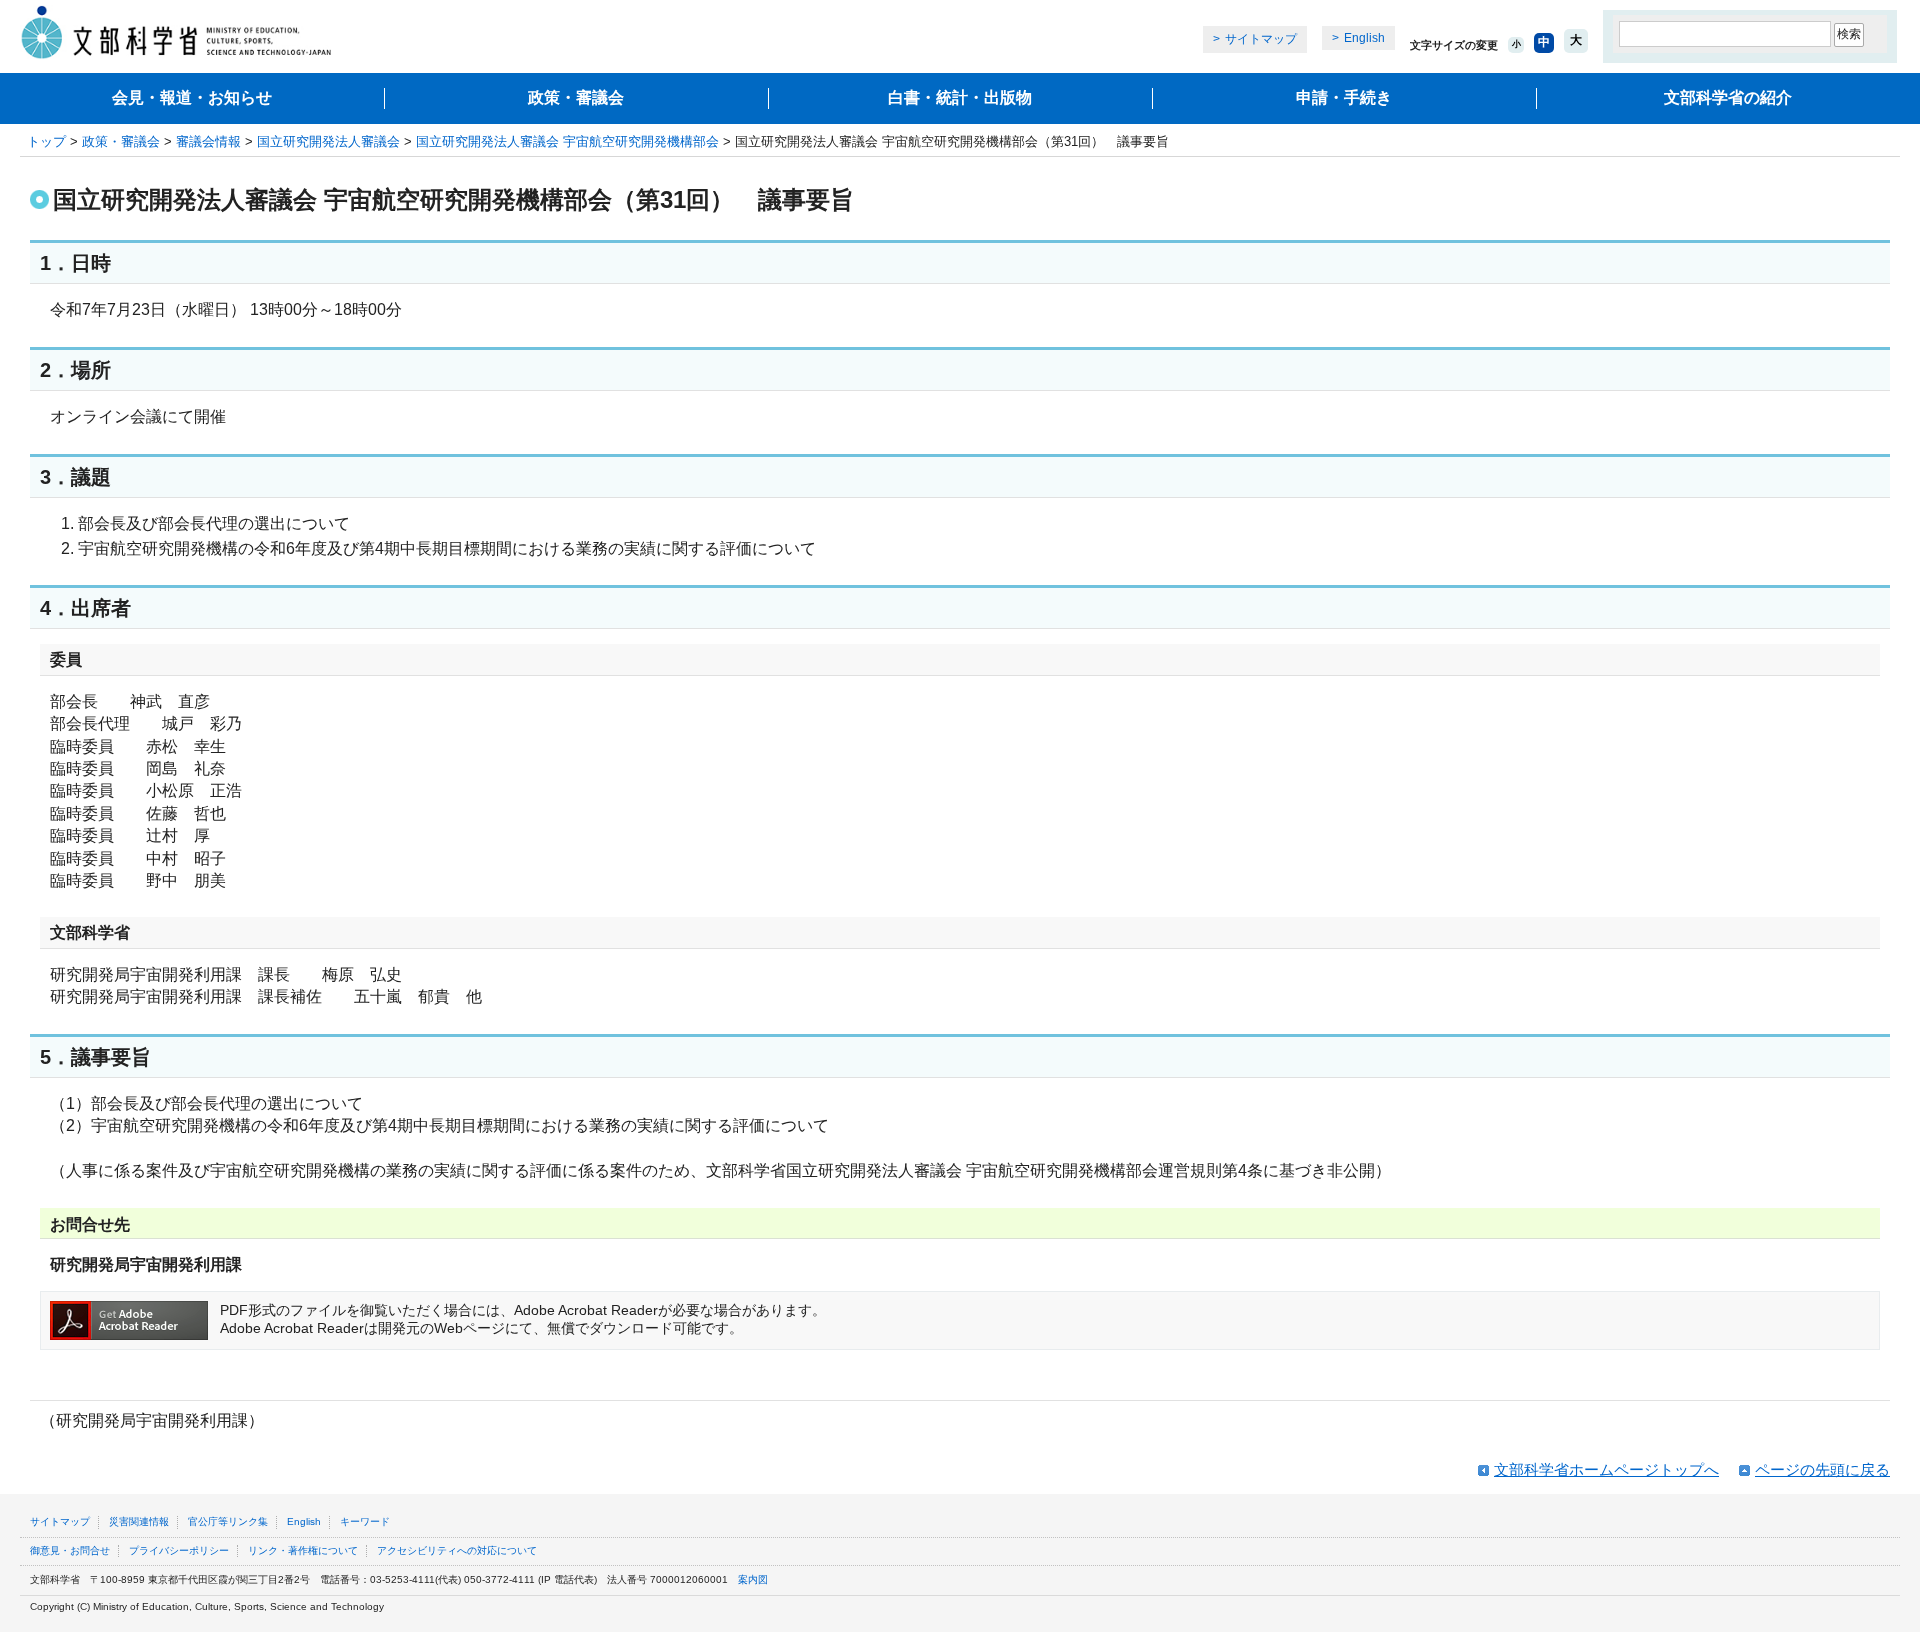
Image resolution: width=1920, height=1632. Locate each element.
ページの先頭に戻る (1822, 1469)
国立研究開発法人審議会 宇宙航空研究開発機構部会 (567, 141)
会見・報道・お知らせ (192, 97)
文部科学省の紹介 (1728, 97)
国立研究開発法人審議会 (328, 141)
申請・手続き (1344, 97)
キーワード (365, 1521)
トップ (46, 141)
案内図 (753, 1579)
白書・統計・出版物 (960, 97)
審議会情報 (208, 141)
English (1364, 38)
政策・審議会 (576, 97)
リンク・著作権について (303, 1550)
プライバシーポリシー (179, 1550)
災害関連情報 (139, 1521)
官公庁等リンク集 (228, 1521)
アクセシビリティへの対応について (457, 1550)
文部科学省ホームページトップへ (1606, 1469)
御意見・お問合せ (70, 1550)
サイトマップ (1261, 39)
